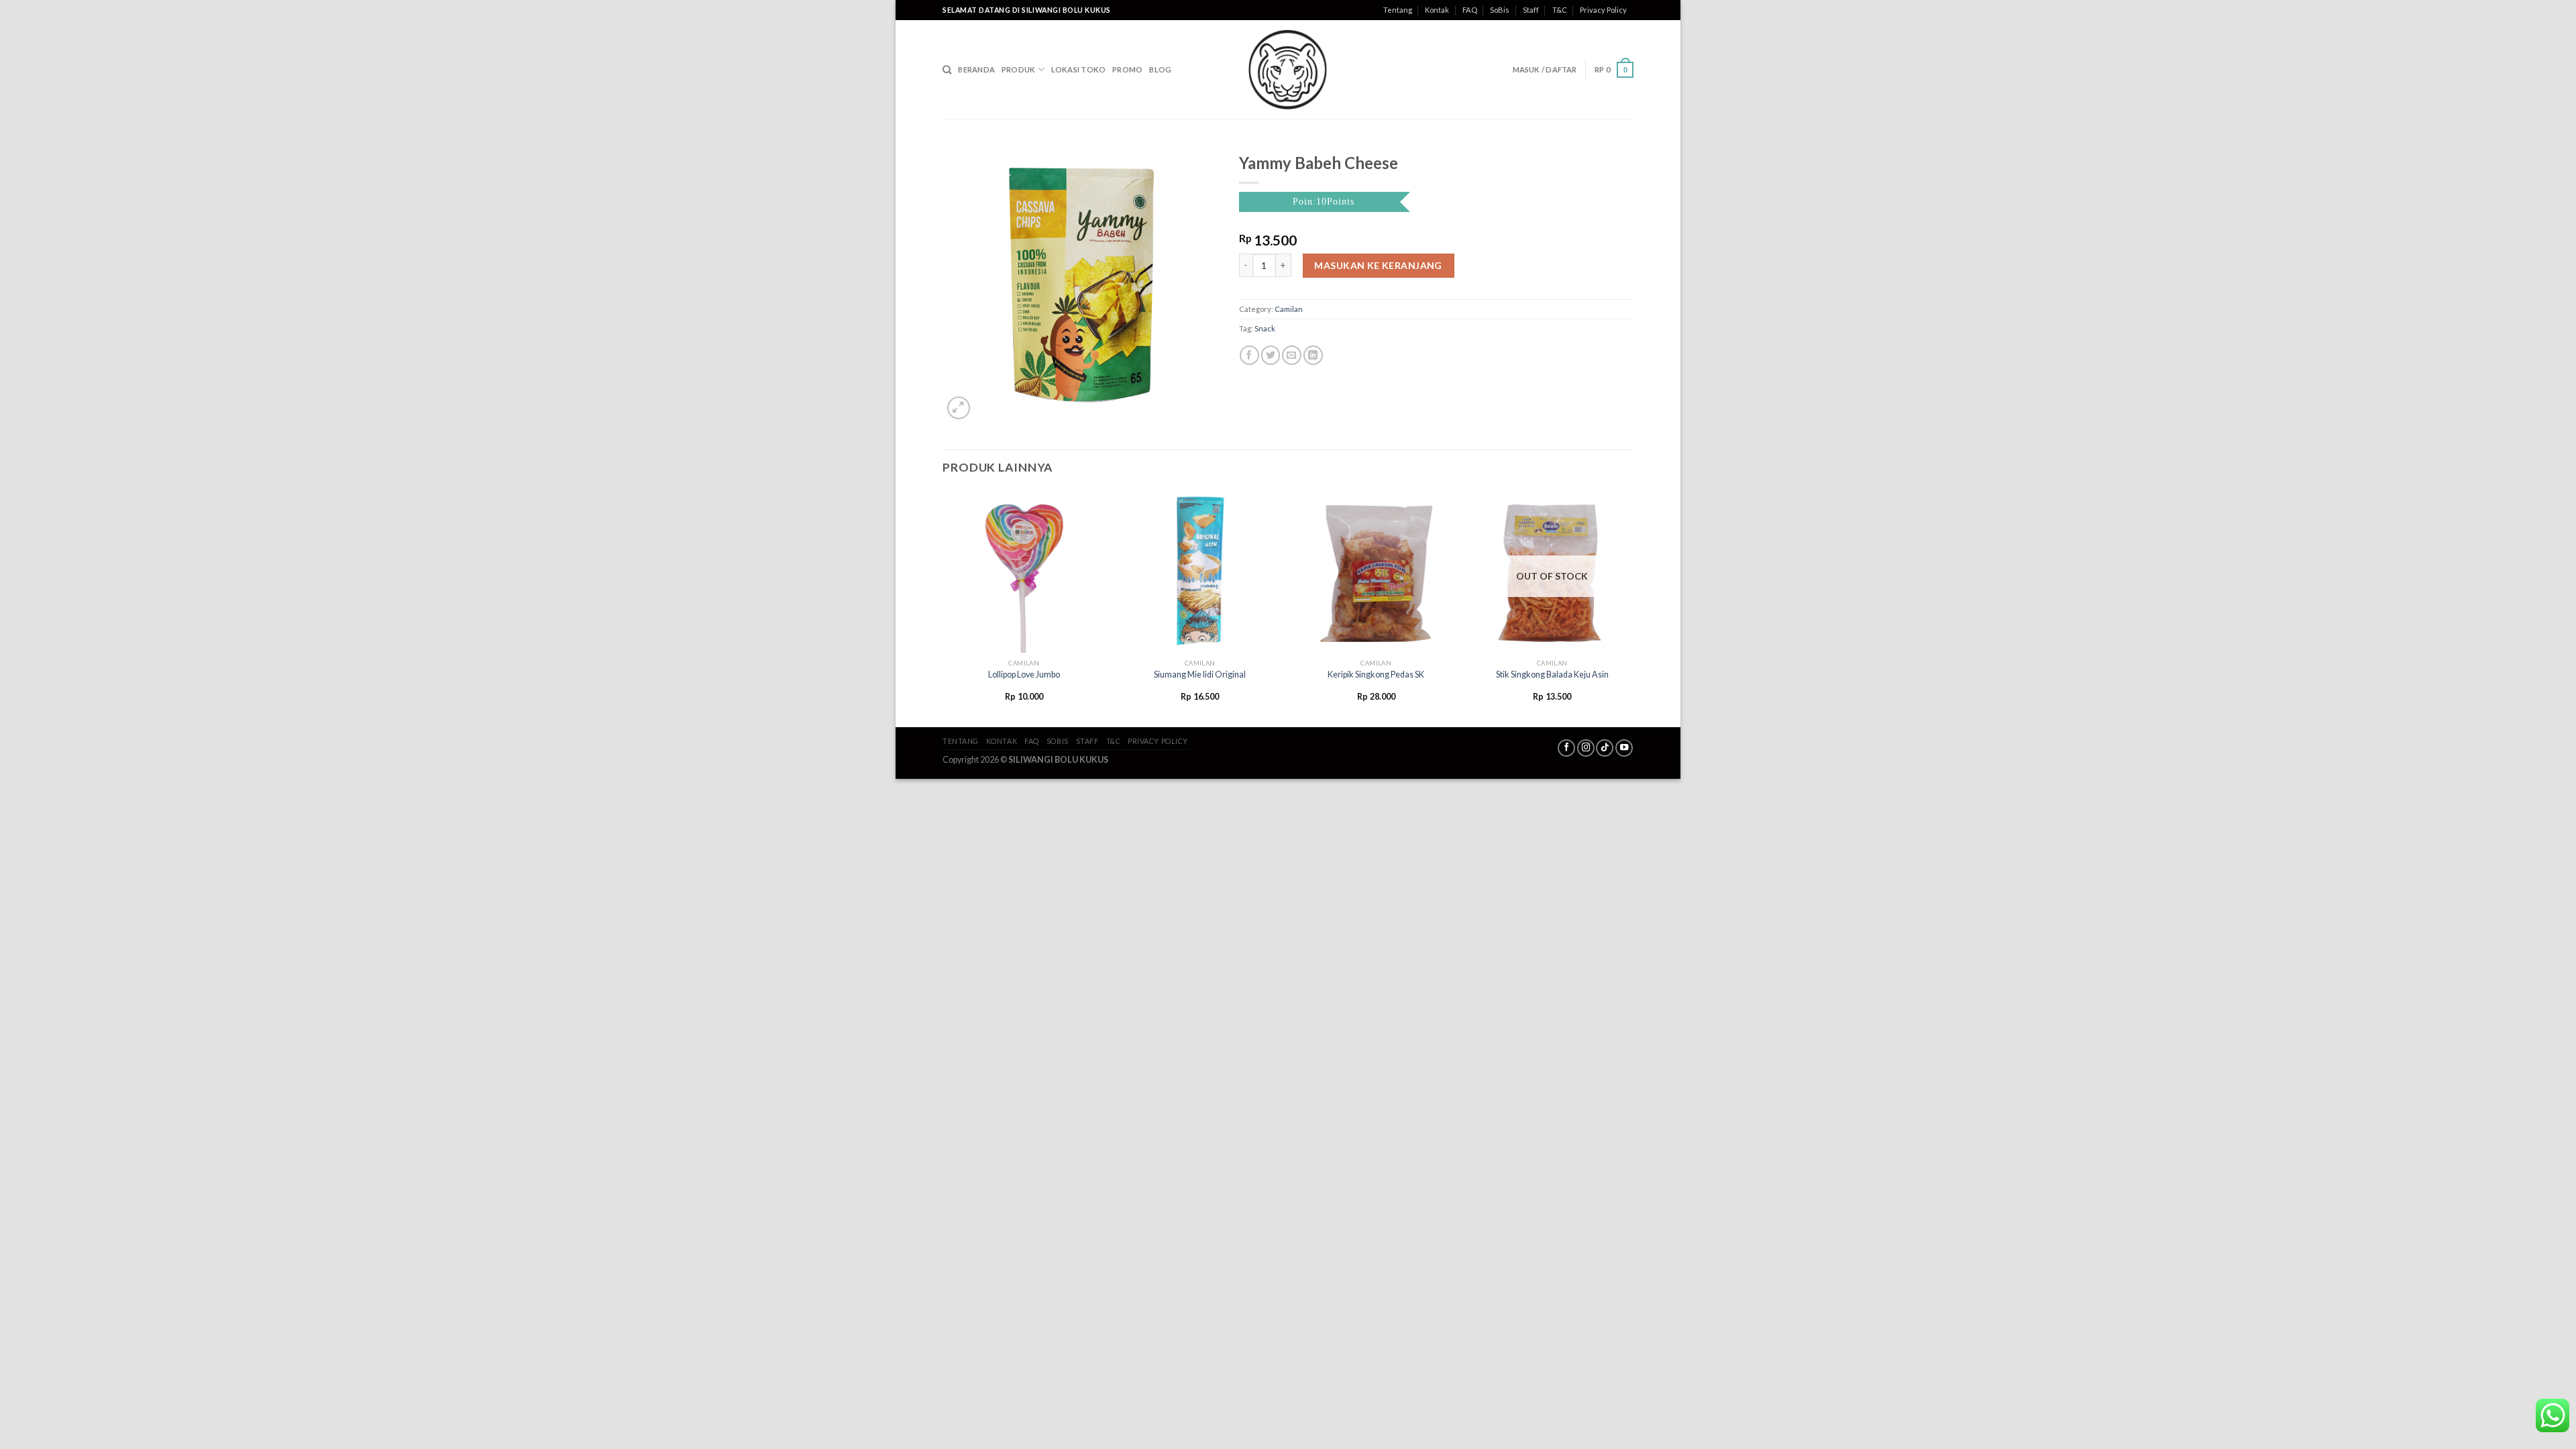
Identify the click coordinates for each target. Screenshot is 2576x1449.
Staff (1531, 10)
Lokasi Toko (1078, 69)
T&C (1560, 10)
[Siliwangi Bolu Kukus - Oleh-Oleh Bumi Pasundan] (1288, 70)
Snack (1265, 328)
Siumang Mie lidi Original (1200, 675)
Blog (1160, 69)
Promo (1127, 69)
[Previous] (943, 607)
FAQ (1470, 10)
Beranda (976, 69)
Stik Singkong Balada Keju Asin (1552, 675)
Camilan (1289, 309)
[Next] (1633, 607)
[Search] (947, 70)
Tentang (1398, 10)
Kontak (1437, 10)
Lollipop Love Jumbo (1024, 675)
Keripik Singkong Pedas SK (1376, 675)
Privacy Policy (1603, 10)
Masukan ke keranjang (1378, 265)
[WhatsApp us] (2553, 1415)
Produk (1018, 69)
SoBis (1500, 10)
